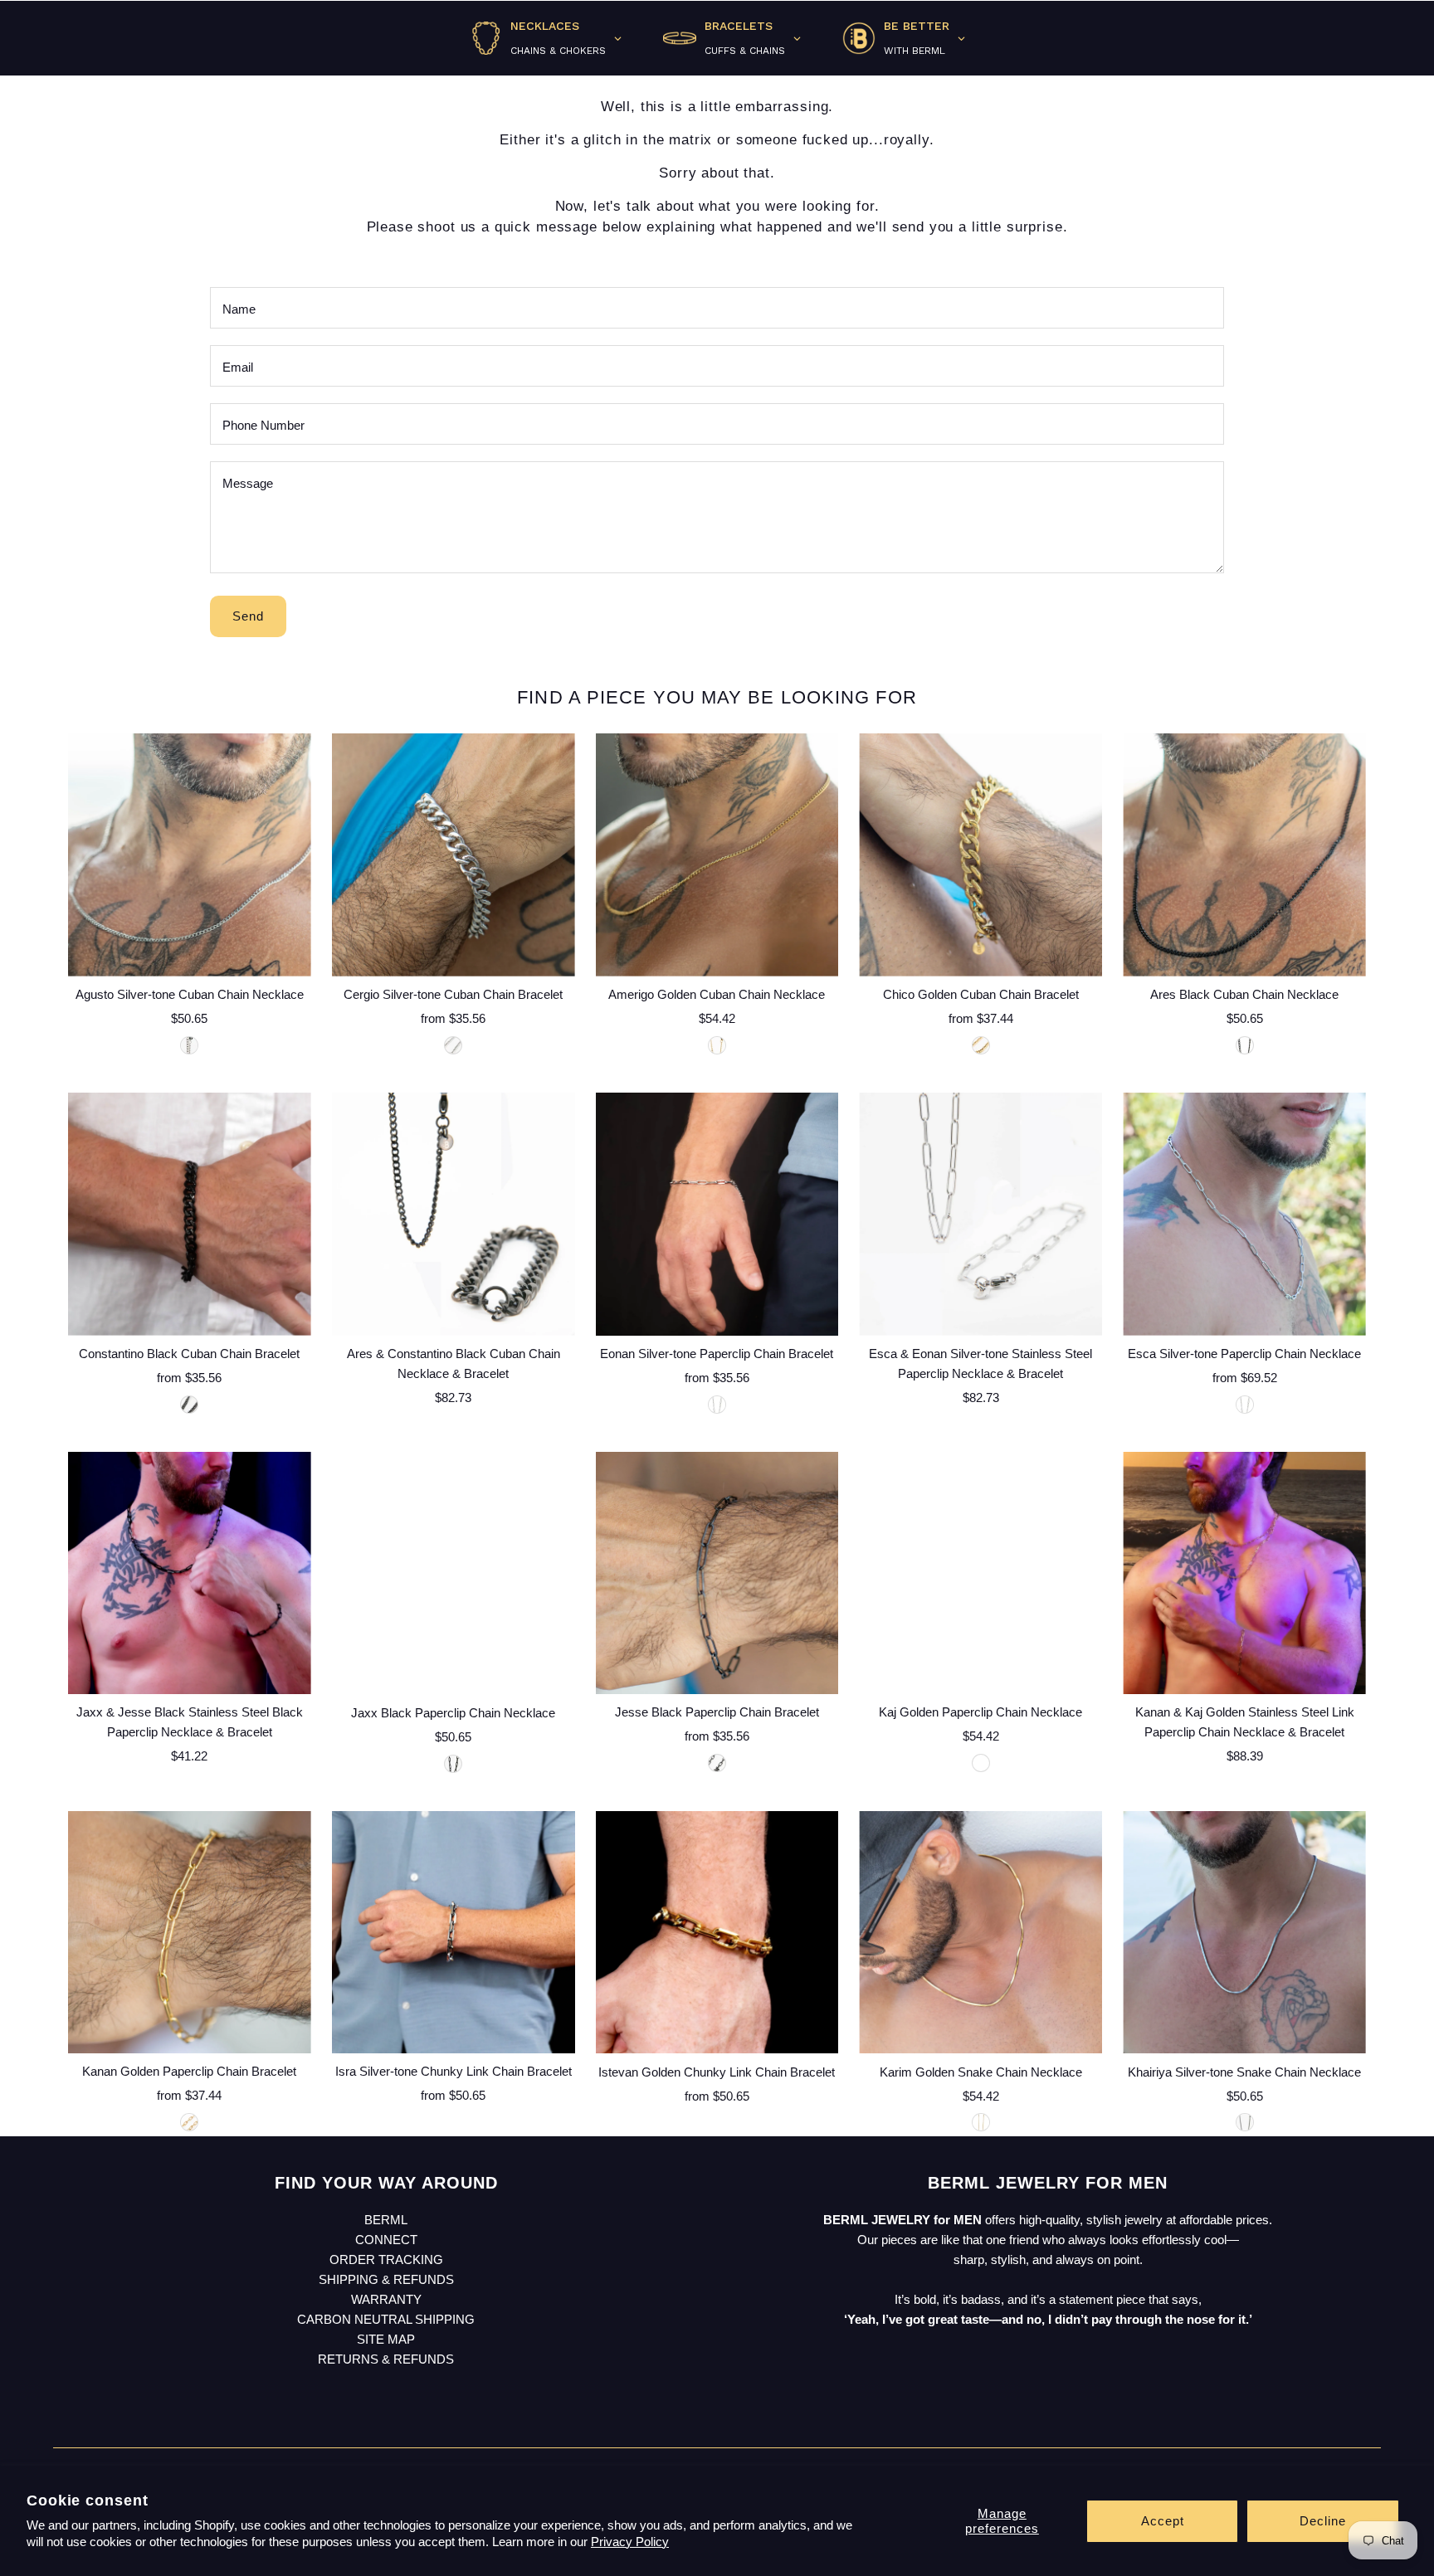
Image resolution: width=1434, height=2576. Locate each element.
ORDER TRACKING (386, 2259)
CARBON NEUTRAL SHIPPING (386, 2319)
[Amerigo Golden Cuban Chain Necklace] (717, 855)
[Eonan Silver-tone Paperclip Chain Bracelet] (717, 1214)
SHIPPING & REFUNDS (386, 2279)
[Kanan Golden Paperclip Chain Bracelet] (190, 1933)
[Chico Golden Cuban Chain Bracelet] (980, 855)
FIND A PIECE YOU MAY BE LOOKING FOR (717, 697)
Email (238, 367)
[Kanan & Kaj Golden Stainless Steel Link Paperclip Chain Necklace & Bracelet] (1244, 1573)
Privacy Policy (630, 2542)
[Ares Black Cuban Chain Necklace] (1244, 855)
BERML (386, 2220)
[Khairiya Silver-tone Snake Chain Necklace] (1244, 1933)
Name (239, 309)
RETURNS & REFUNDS (386, 2359)
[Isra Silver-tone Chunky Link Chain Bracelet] (454, 1933)
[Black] (1245, 1045)
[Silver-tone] (189, 1045)
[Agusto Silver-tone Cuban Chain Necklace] (190, 855)
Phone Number (263, 425)
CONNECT (386, 2240)
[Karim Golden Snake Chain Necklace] (980, 1933)
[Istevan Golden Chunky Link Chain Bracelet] (717, 1933)
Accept (1163, 2521)
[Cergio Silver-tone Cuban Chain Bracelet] (454, 855)
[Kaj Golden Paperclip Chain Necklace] (980, 1573)
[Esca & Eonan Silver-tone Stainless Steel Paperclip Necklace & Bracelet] (980, 1214)
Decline (1323, 2521)
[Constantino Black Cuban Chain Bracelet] (190, 1214)
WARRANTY (386, 2299)
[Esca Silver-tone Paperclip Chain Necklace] (1244, 1214)
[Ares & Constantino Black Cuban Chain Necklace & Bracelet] (454, 1214)
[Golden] (717, 1045)
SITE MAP (386, 2339)
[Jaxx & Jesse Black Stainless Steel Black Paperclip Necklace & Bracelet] (190, 1573)
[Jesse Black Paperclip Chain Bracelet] (717, 1573)
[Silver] (453, 1045)
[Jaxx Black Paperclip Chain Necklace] (454, 1573)
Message (248, 483)
